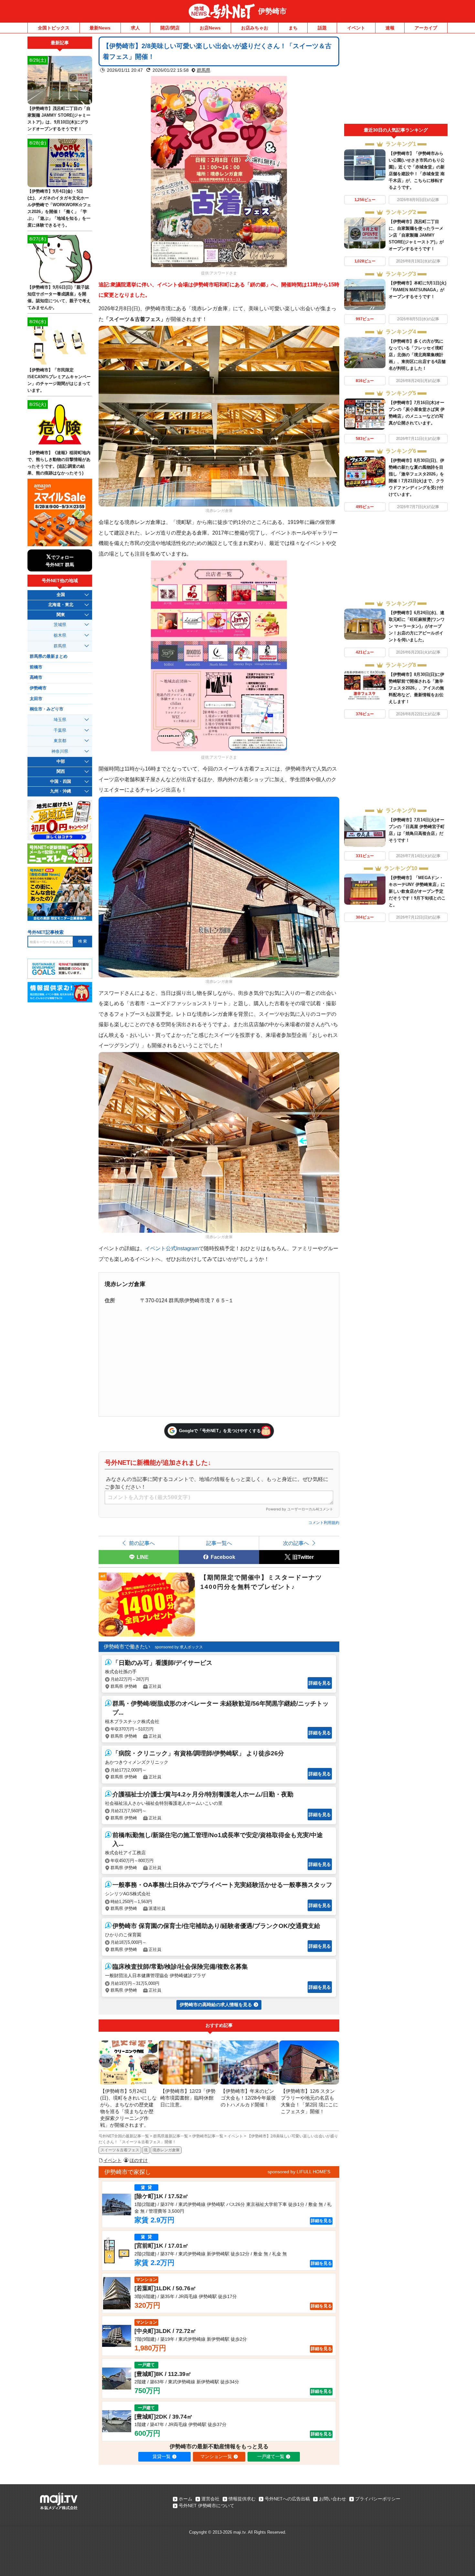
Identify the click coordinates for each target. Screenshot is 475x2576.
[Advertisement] (396, 80)
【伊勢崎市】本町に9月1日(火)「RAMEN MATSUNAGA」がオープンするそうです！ (417, 290)
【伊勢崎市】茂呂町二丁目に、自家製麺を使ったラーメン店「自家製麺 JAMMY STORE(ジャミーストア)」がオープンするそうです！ (416, 235)
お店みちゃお (255, 28)
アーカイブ (426, 28)
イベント (356, 28)
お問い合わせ (332, 2499)
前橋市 (36, 667)
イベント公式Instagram (172, 1248)
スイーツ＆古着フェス (120, 2150)
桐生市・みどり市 (47, 709)
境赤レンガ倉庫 (166, 2150)
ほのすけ (139, 2160)
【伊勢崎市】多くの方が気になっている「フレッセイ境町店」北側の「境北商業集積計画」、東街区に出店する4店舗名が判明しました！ (417, 355)
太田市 (36, 699)
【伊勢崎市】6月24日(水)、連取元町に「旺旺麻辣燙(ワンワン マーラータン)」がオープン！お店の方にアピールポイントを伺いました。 (417, 626)
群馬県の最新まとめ (49, 656)
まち (293, 28)
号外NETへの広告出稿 (287, 2499)
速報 (390, 28)
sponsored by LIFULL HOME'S (299, 2172)
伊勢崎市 (272, 11)
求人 (135, 28)
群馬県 (204, 70)
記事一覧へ (219, 1543)
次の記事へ (296, 1543)
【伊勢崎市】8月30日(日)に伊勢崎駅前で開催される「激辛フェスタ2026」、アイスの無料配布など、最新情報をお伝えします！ (417, 688)
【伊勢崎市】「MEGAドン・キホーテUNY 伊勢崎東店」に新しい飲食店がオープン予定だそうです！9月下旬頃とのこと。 (417, 891)
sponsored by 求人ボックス (179, 1647)
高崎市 (36, 677)
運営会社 (210, 2499)
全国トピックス (54, 28)
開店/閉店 (170, 28)
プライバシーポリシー (378, 2499)
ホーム (185, 2499)
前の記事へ (142, 1543)
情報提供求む (242, 2499)
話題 (322, 28)
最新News (100, 28)
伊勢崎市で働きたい (127, 1647)
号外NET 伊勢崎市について (206, 2506)
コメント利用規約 (324, 1523)
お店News (210, 28)
